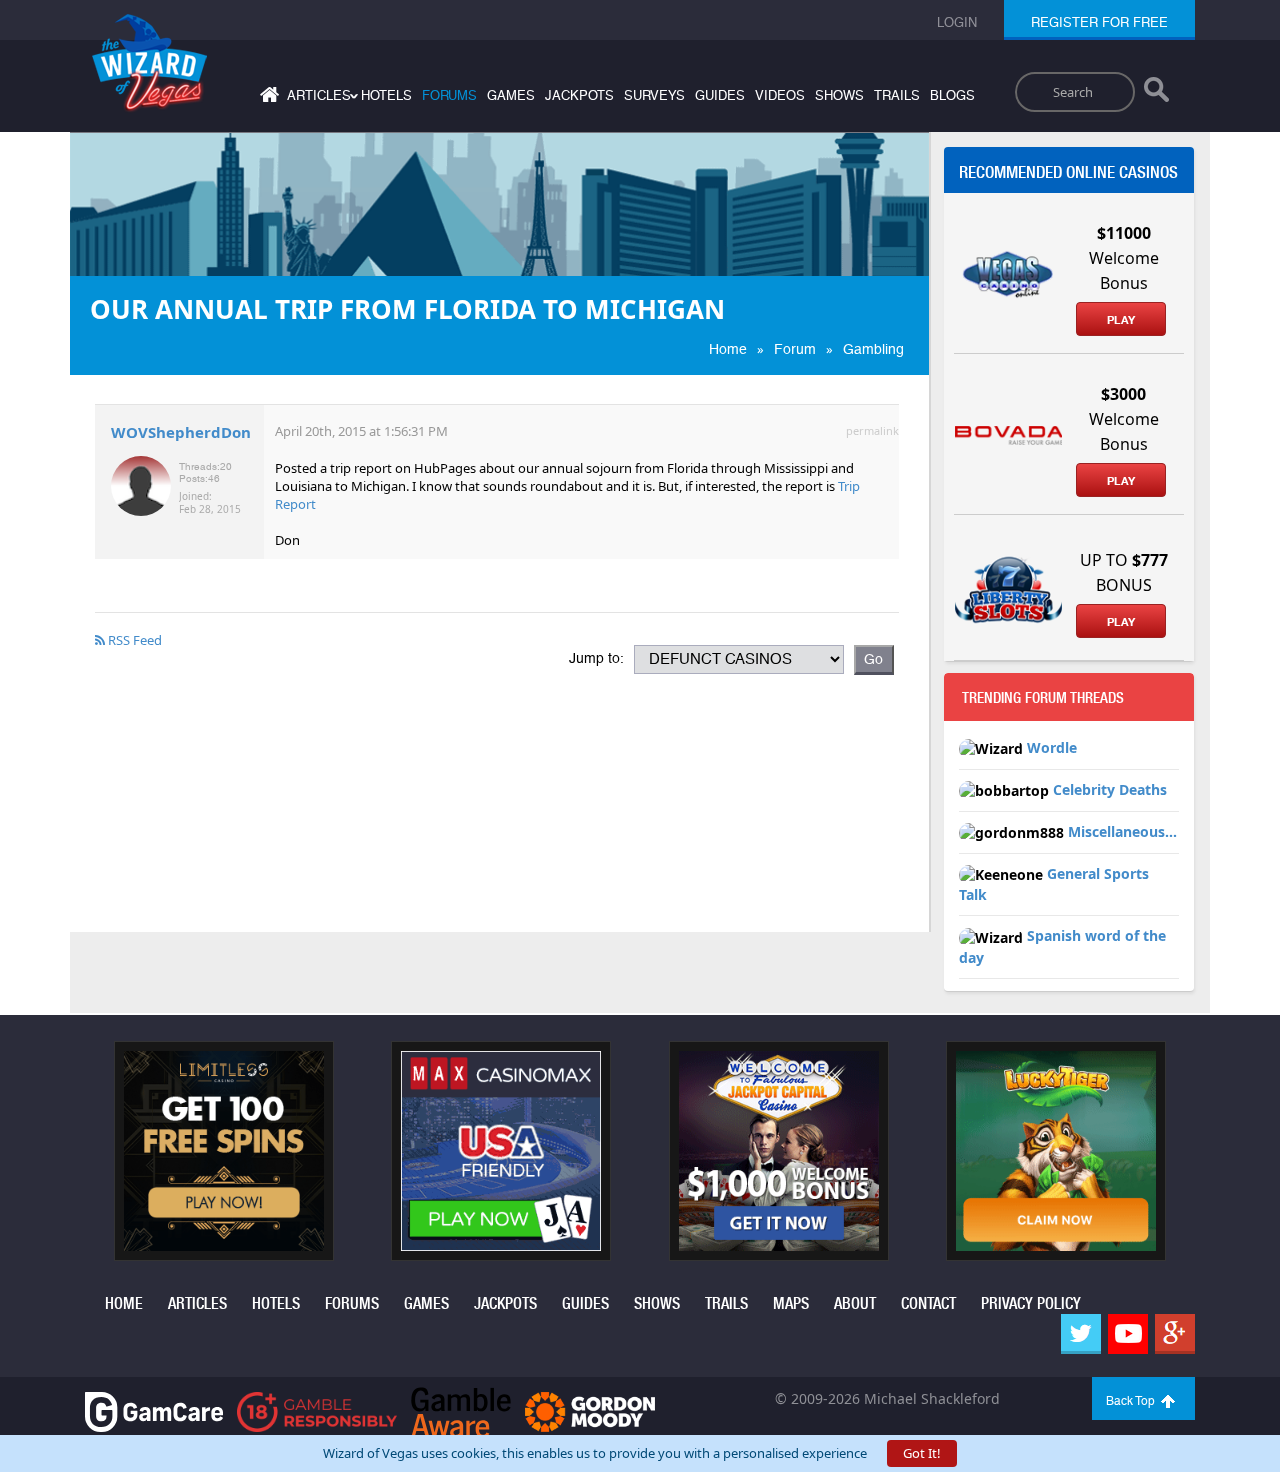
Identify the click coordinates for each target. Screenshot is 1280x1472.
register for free (1099, 22)
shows (839, 95)
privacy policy (1031, 1303)
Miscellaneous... (1122, 831)
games (511, 95)
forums (449, 95)
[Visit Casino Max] (501, 1149)
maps (791, 1303)
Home (728, 349)
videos (780, 95)
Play (1121, 320)
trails (897, 95)
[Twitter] (1081, 1334)
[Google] (1175, 1334)
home (124, 1303)
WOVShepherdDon (181, 432)
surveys (654, 95)
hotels (386, 95)
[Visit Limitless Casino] (224, 1149)
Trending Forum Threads (1043, 698)
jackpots (579, 95)
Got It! (922, 1453)
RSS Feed (133, 640)
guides (720, 95)
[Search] (1156, 94)
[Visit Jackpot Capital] (779, 1149)
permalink (872, 430)
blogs (952, 95)
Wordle (1052, 747)
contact (928, 1303)
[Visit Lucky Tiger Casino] (1056, 1149)
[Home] (267, 98)
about (855, 1303)
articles (197, 1303)
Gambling (873, 349)
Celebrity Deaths (1110, 789)
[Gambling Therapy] (590, 1410)
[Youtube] (1128, 1334)
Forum (795, 349)
